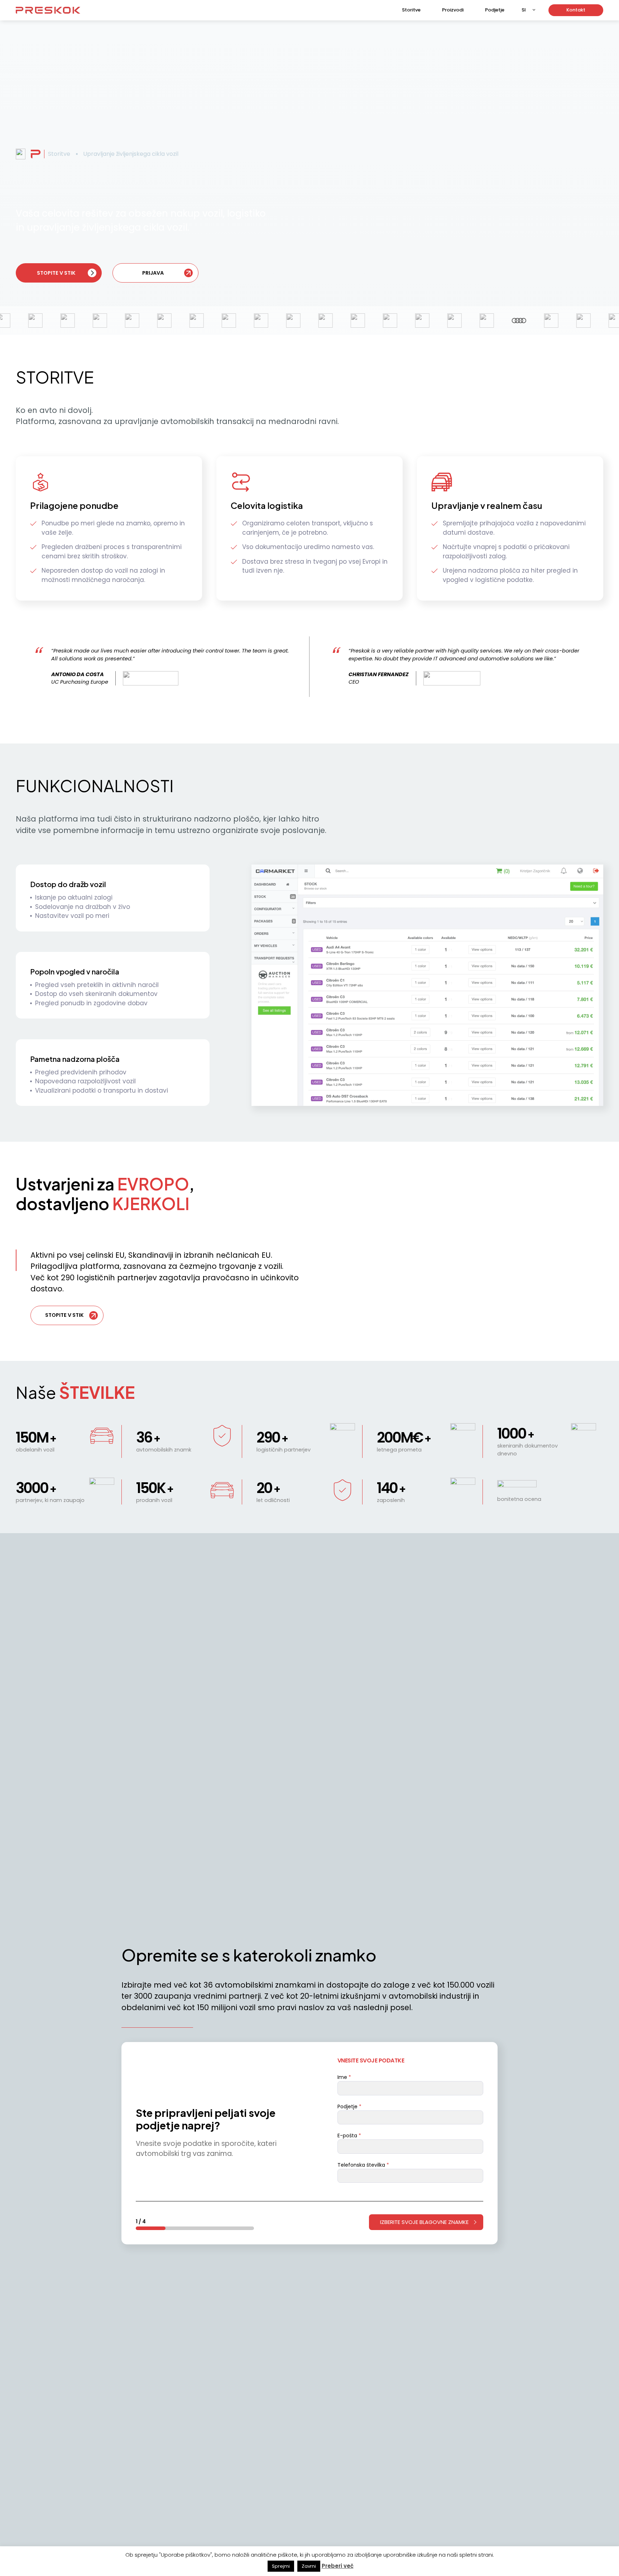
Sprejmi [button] (281, 2566)
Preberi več (338, 2566)
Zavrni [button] (309, 2566)
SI (524, 10)
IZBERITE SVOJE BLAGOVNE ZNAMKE (424, 2222)
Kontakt (576, 10)
